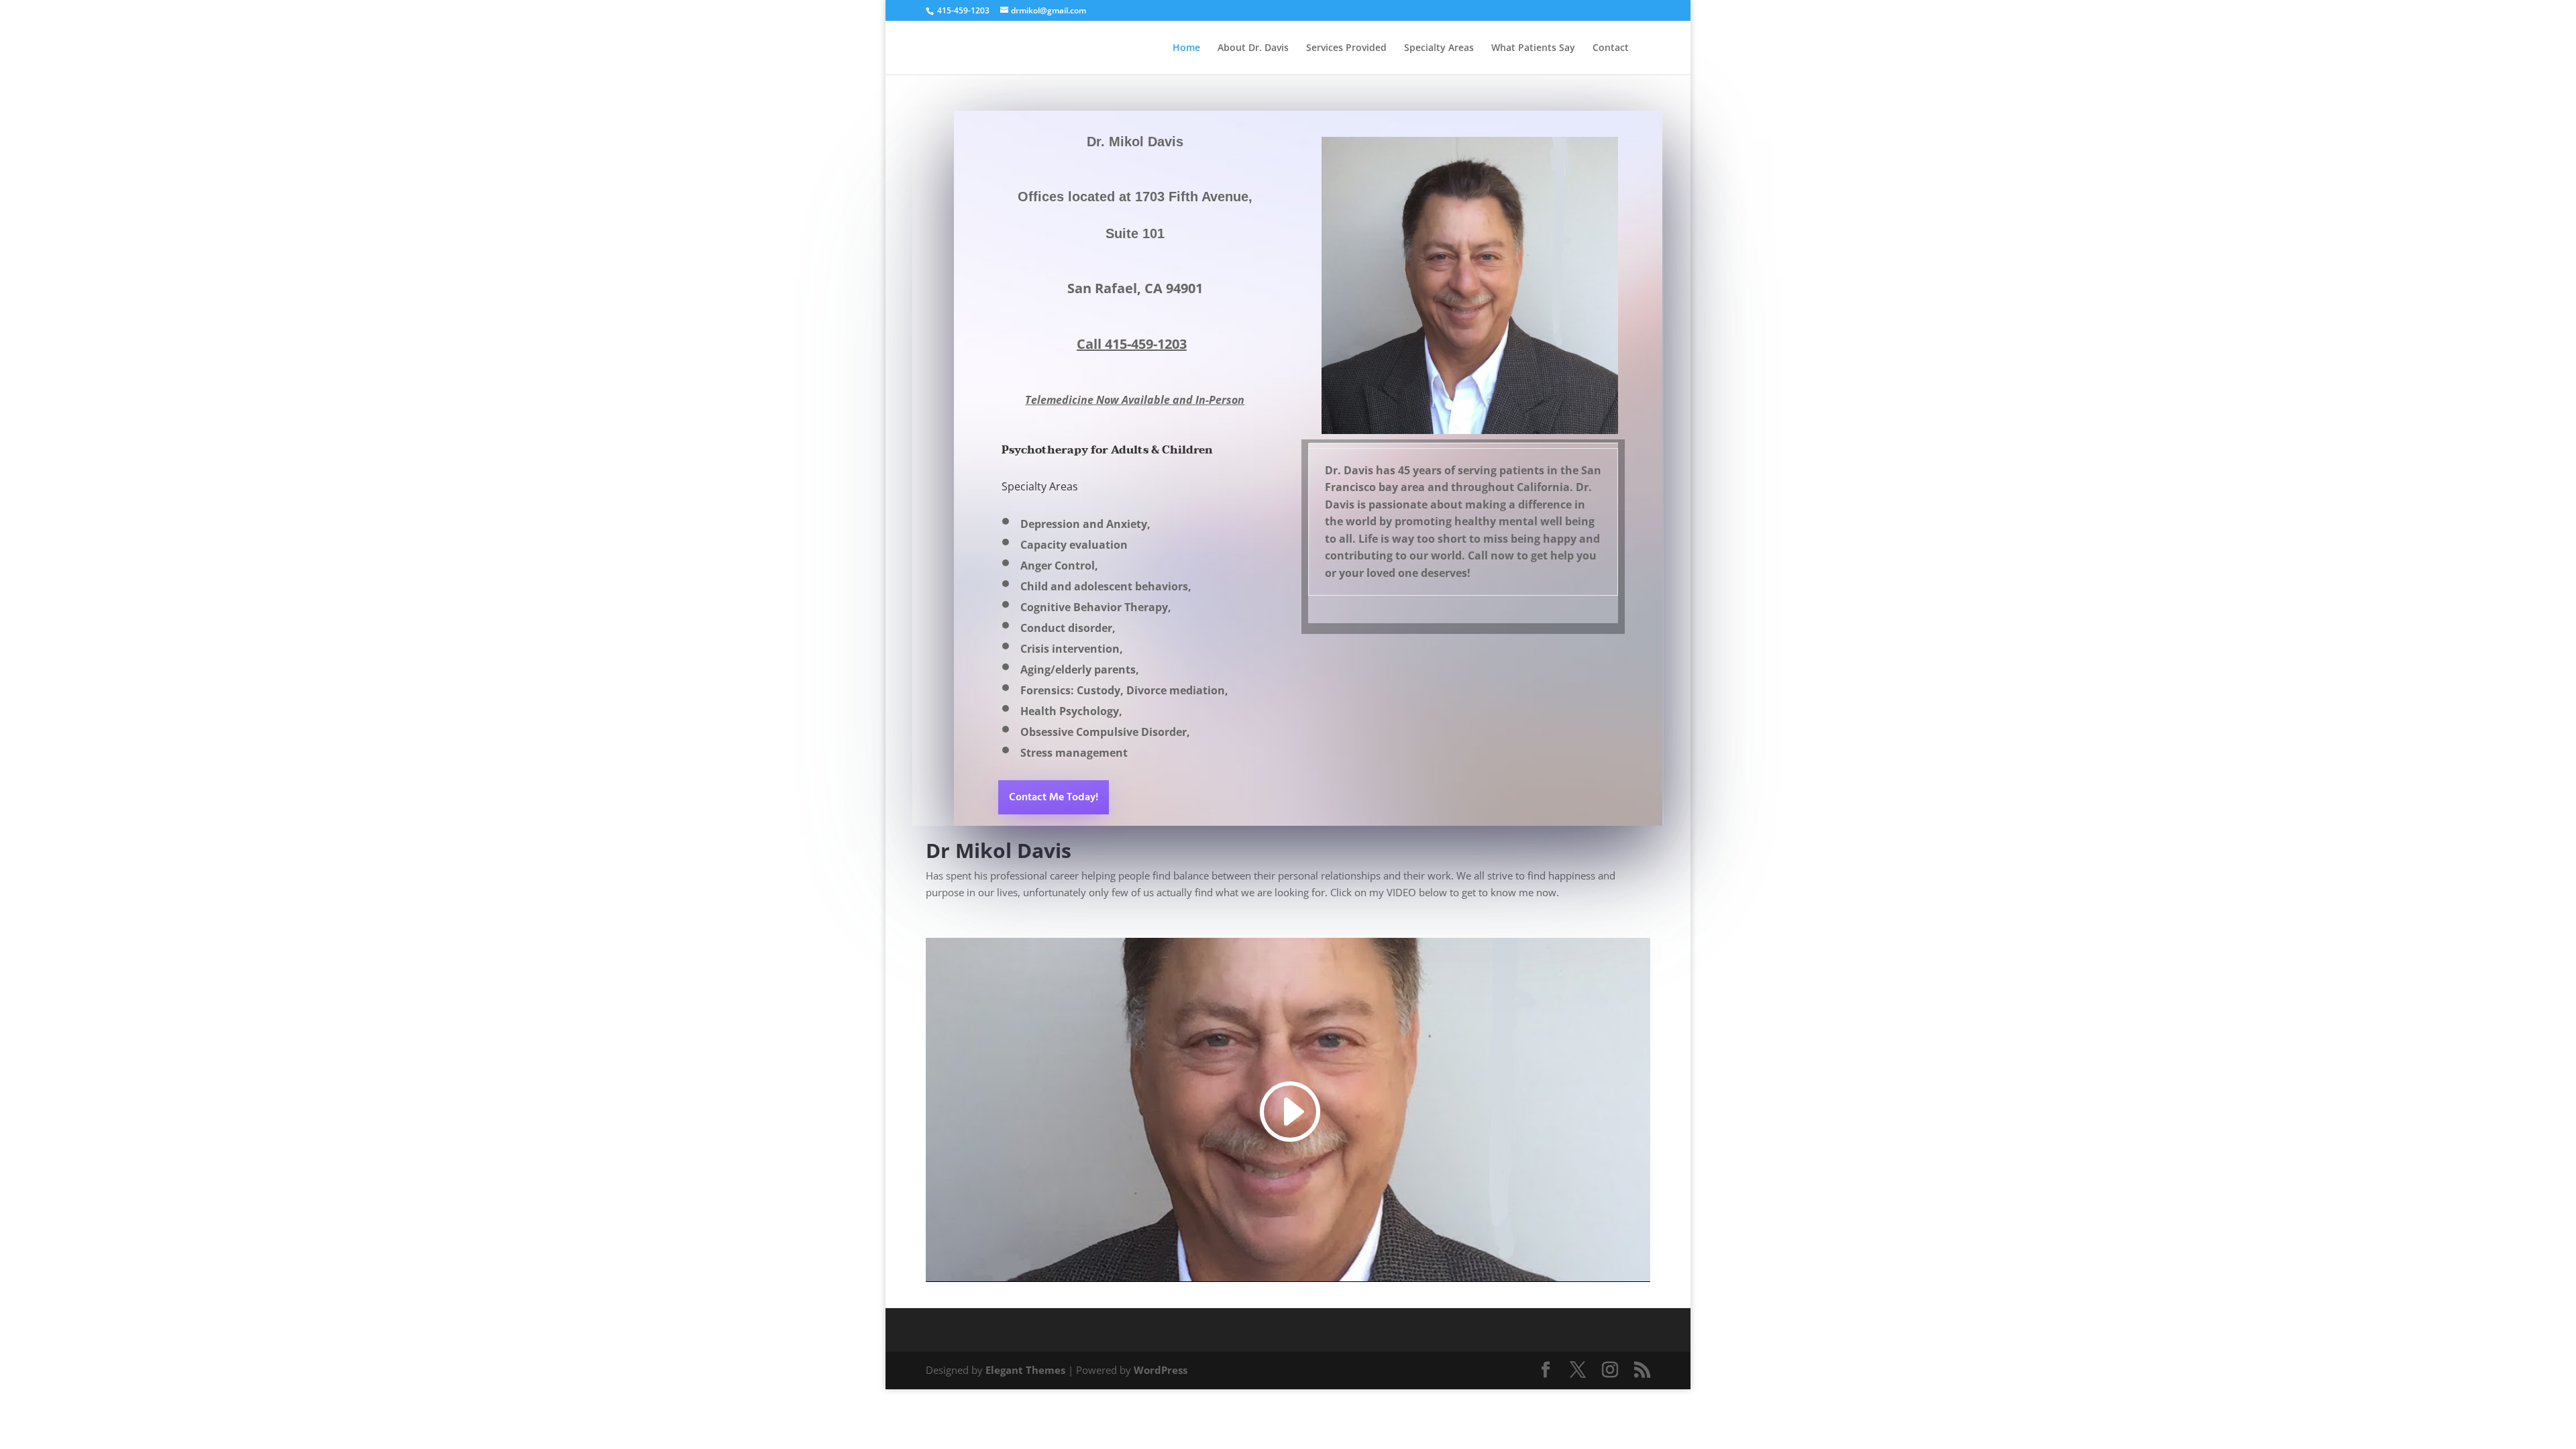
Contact (1611, 48)
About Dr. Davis (1253, 48)
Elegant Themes (1025, 1370)
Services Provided (1346, 48)
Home (1186, 48)
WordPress (1161, 1370)
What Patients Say (1533, 48)
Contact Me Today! (1054, 798)
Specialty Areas (1439, 48)
